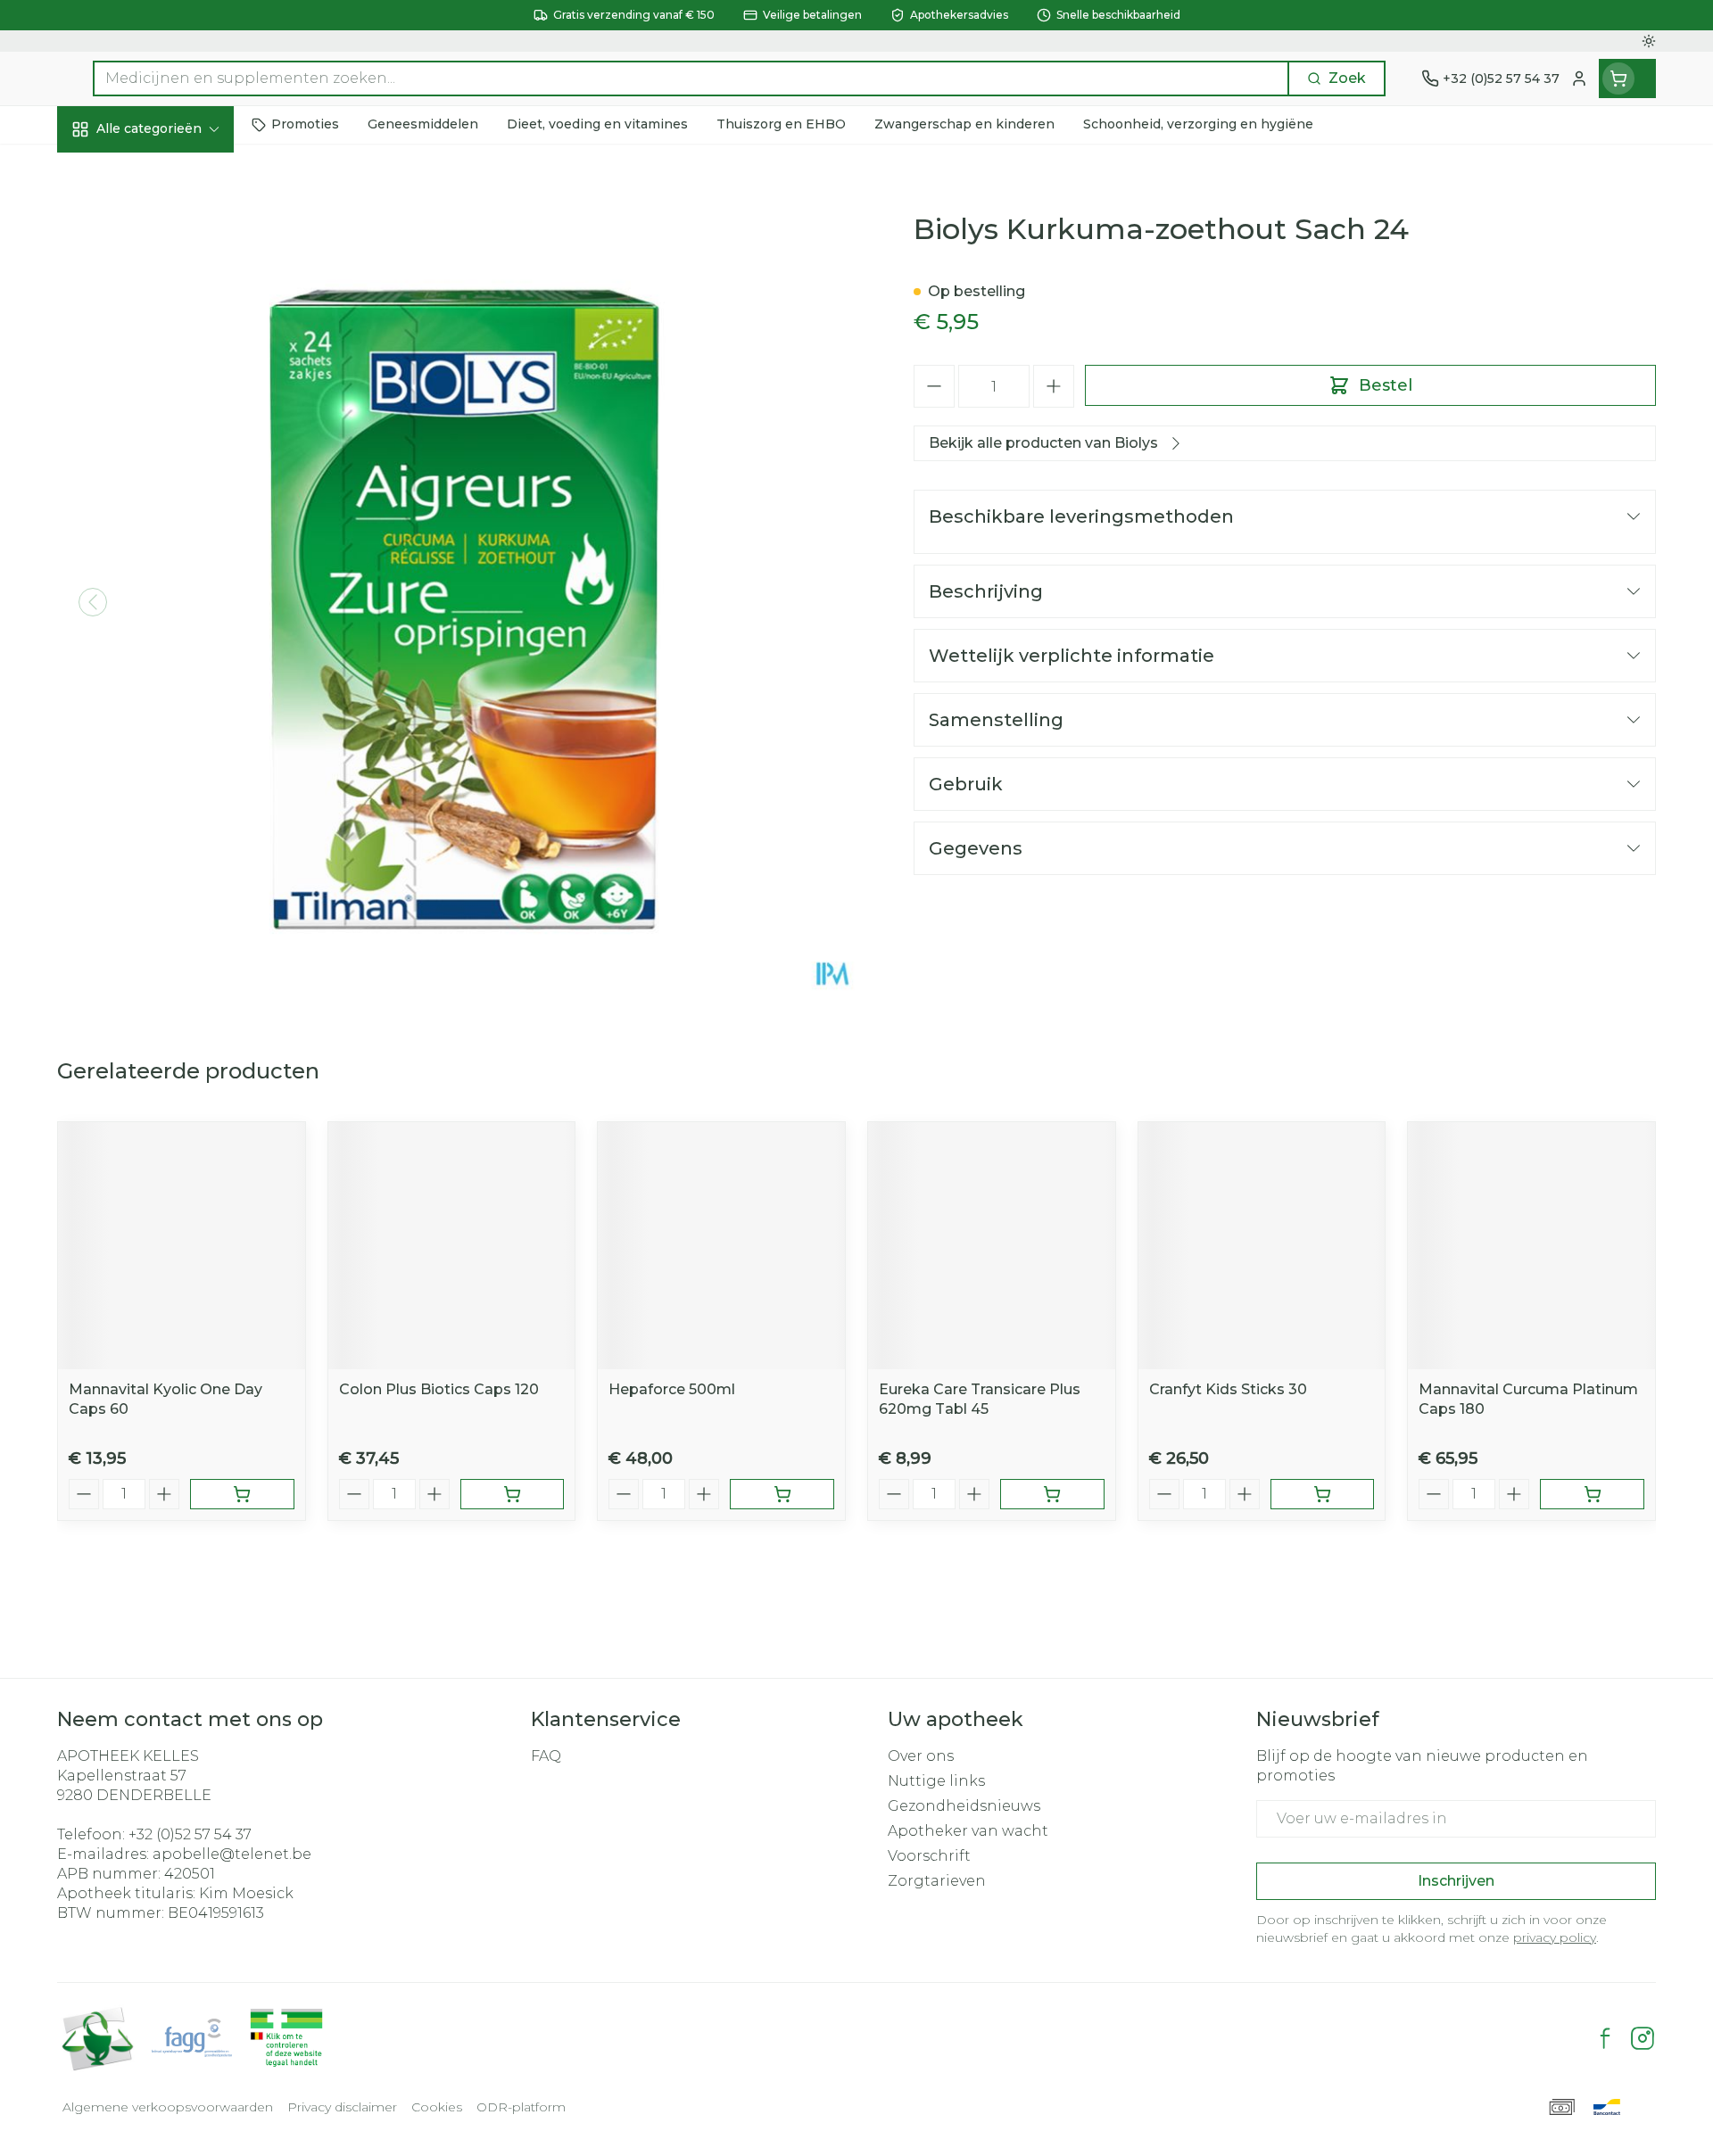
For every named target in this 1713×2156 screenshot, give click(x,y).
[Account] (1579, 78)
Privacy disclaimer (342, 2107)
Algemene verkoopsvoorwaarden (168, 2107)
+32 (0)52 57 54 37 (190, 1834)
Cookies (437, 2107)
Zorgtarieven (937, 1881)
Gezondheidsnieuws (964, 1806)
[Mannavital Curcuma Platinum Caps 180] (1531, 1246)
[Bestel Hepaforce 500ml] (782, 1494)
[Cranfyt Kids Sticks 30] (1262, 1246)
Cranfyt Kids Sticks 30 (1228, 1389)
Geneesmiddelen (171, 620)
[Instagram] (1643, 2038)
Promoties (110, 170)
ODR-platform (521, 2107)
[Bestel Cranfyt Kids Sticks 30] (1323, 1494)
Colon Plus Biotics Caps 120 (439, 1389)
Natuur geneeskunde (171, 475)
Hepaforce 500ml (672, 1389)
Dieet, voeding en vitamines (171, 307)
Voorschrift (929, 1856)
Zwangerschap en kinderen (171, 372)
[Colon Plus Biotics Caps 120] (452, 1246)
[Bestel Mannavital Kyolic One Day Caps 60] (242, 1494)
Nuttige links (936, 1781)
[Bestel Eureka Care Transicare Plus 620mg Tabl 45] (1052, 1494)
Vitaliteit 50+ (171, 427)
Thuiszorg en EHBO (171, 524)
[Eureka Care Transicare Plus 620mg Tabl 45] (992, 1246)
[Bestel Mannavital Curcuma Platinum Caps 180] (1592, 1494)
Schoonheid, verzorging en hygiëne (171, 234)
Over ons (921, 1756)
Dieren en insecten (171, 572)
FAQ (546, 1756)
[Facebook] (1605, 2038)
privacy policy (1555, 1937)
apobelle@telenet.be (232, 1854)
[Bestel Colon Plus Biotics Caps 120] (513, 1494)
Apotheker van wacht (968, 1831)
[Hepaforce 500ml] (721, 1246)
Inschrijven (1456, 1881)
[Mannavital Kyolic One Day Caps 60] (182, 1246)
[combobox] (691, 78)
